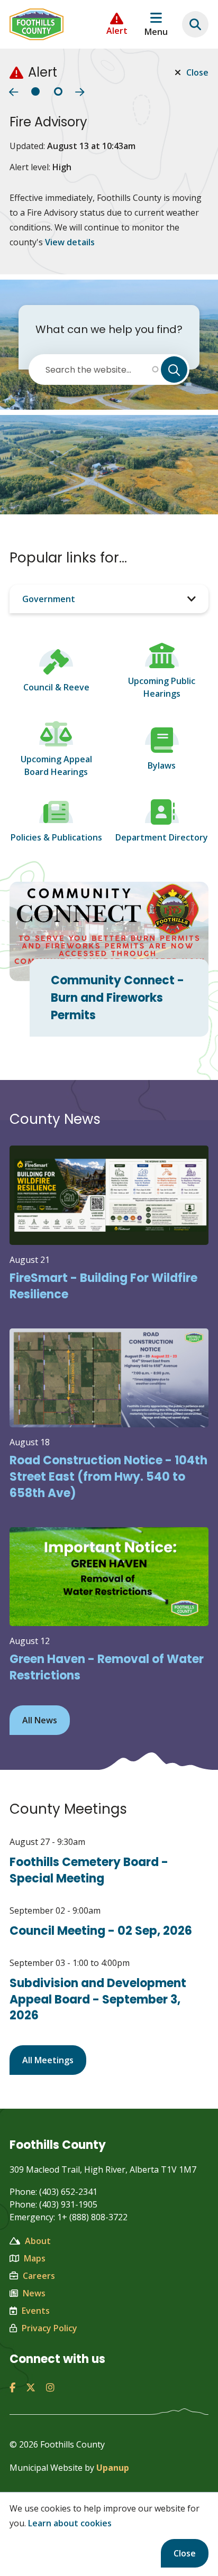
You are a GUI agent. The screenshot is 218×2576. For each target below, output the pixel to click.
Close (185, 2553)
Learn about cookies (70, 2523)
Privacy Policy (49, 2328)
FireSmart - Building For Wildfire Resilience (103, 1286)
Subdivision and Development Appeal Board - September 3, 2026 (98, 2000)
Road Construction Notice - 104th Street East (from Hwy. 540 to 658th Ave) (108, 1477)
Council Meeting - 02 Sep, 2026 (101, 1931)
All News (40, 1720)
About (38, 2241)
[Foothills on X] (31, 2387)
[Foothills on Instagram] (50, 2387)
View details (70, 242)
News (34, 2293)
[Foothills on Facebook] (12, 2387)
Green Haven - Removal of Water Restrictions (107, 1667)
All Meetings (48, 2060)
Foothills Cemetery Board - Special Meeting (89, 1870)
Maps (35, 2258)
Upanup (113, 2468)
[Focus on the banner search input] (195, 24)
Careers (39, 2276)
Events (36, 2311)
